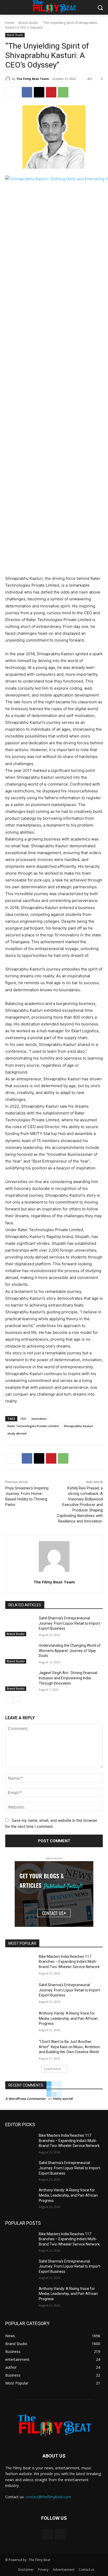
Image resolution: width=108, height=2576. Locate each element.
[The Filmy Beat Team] (9, 79)
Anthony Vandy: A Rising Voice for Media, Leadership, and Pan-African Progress (68, 2018)
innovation (39, 1419)
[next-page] (17, 1700)
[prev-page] (9, 1700)
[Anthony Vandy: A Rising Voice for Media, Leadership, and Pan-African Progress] (20, 2021)
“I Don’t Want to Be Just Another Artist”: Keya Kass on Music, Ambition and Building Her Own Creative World (69, 2047)
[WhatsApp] (63, 92)
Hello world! (63, 2099)
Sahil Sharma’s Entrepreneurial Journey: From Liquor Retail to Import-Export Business (70, 1623)
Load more (53, 2069)
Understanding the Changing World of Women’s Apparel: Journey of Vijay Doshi (70, 1651)
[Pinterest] (51, 92)
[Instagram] (60, 2534)
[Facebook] (27, 92)
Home (10, 23)
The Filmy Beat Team (33, 79)
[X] (39, 92)
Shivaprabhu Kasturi (78, 1426)
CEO (23, 1419)
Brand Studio (28, 23)
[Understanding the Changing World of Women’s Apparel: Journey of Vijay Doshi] (20, 1653)
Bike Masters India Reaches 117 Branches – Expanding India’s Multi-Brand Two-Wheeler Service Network (69, 1962)
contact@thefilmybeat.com (48, 2497)
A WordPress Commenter (26, 2099)
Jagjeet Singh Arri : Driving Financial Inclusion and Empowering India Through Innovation (68, 1678)
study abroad (17, 1433)
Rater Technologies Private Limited (33, 1426)
